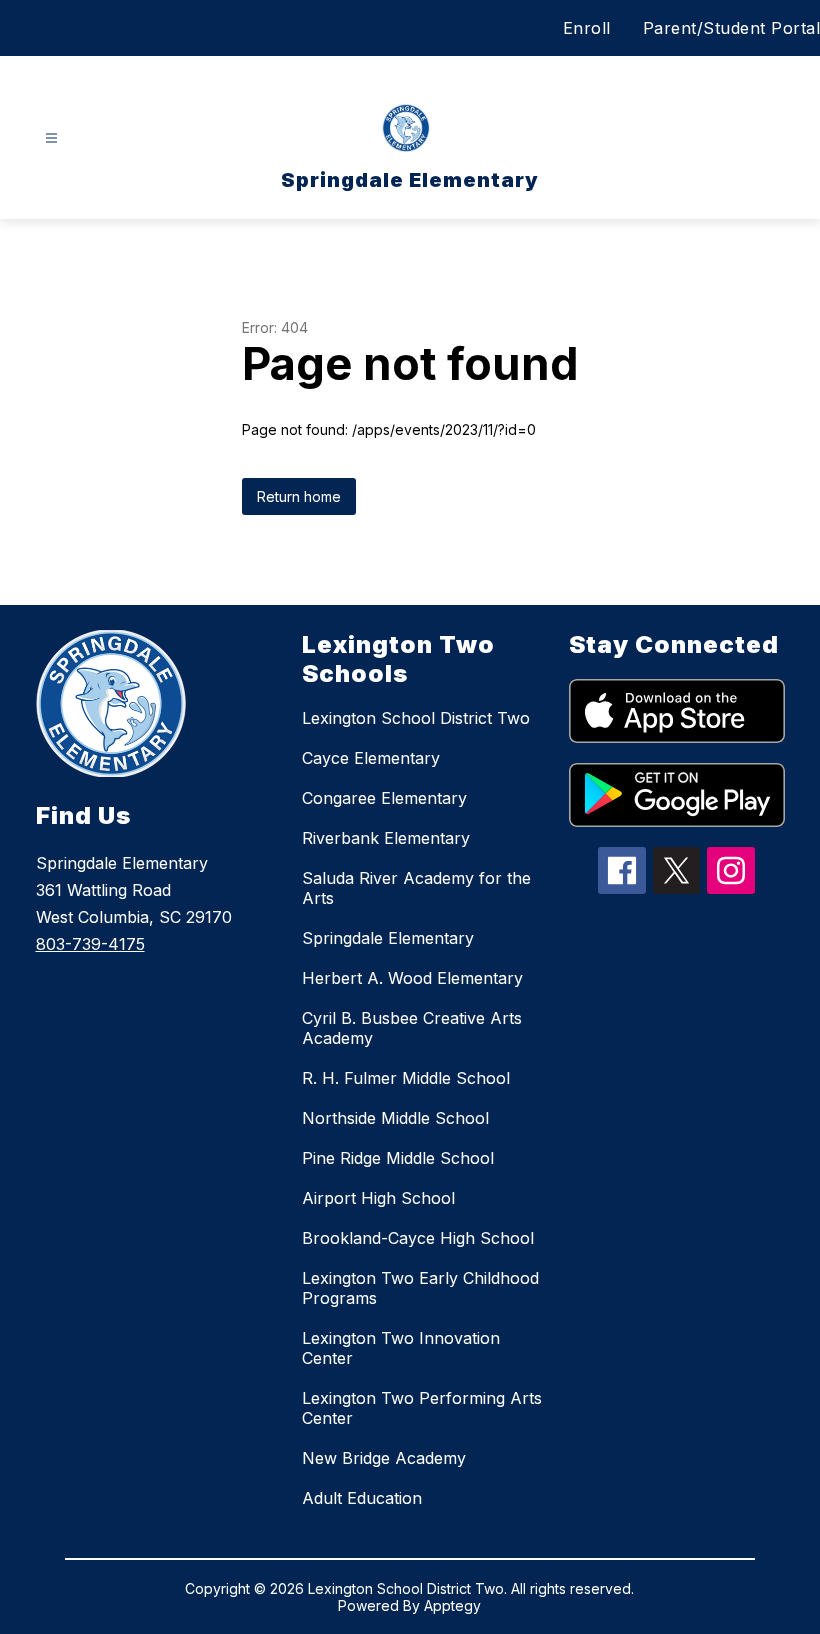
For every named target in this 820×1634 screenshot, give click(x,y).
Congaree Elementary (384, 798)
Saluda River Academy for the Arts (416, 888)
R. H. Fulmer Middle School (406, 1078)
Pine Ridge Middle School (398, 1158)
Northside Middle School (395, 1118)
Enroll (587, 28)
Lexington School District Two (416, 718)
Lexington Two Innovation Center (401, 1348)
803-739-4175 (90, 944)
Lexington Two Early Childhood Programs (420, 1288)
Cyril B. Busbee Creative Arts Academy (412, 1028)
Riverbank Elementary (386, 838)
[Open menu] (51, 138)
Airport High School (378, 1198)
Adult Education (362, 1498)
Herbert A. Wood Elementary (412, 978)
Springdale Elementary (388, 938)
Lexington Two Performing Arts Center (422, 1408)
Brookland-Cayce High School (418, 1238)
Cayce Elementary (371, 758)
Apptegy (452, 1605)
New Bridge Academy (384, 1458)
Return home (299, 496)
